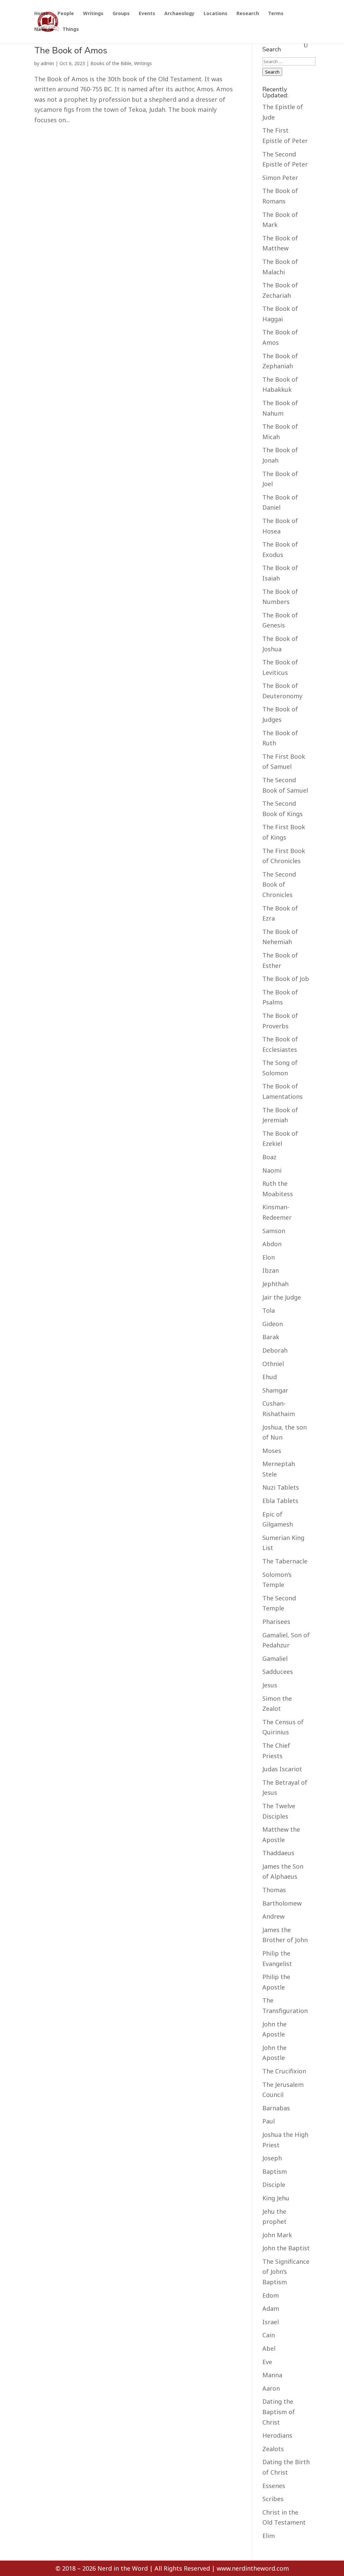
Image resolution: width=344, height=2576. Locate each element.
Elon (269, 1257)
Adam (271, 2308)
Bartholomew (282, 1903)
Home (41, 14)
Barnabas (276, 2108)
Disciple (274, 2185)
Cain (269, 2335)
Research (248, 14)
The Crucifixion (284, 2071)
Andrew (273, 1916)
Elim (269, 2536)
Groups (121, 14)
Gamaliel (275, 1658)
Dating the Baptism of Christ (279, 2412)
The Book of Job (286, 979)
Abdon (272, 1244)
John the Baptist (286, 2248)
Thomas (274, 1890)
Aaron (271, 2388)
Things (71, 30)
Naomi (272, 1170)
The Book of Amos (71, 51)
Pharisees (276, 1622)
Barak (271, 1337)
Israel (271, 2322)
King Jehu (276, 2198)
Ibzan (271, 1270)
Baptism (275, 2171)
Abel (269, 2348)
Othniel (273, 1364)
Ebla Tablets (280, 1501)
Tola (269, 1310)
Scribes (273, 2499)
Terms (276, 14)
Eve (267, 2362)
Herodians (277, 2435)
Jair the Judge (282, 1297)
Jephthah (275, 1284)
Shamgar (275, 1390)
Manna (272, 2375)
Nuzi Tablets (281, 1487)
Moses (272, 1451)
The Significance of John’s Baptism (286, 2272)
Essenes (274, 2486)
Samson (274, 1231)
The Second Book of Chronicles (279, 884)
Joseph (272, 2158)
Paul (269, 2121)
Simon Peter (280, 178)
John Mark (277, 2235)
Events (147, 14)
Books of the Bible (111, 63)
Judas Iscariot (282, 1769)
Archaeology (179, 14)
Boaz (269, 1157)
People (66, 14)
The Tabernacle (285, 1561)
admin (47, 63)
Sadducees (278, 1672)
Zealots (273, 2449)
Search (272, 72)
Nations (44, 30)
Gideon (273, 1324)
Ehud (270, 1377)
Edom (271, 2295)
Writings (93, 14)
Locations (216, 14)
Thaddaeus (278, 1853)
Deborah (275, 1350)
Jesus (270, 1685)
